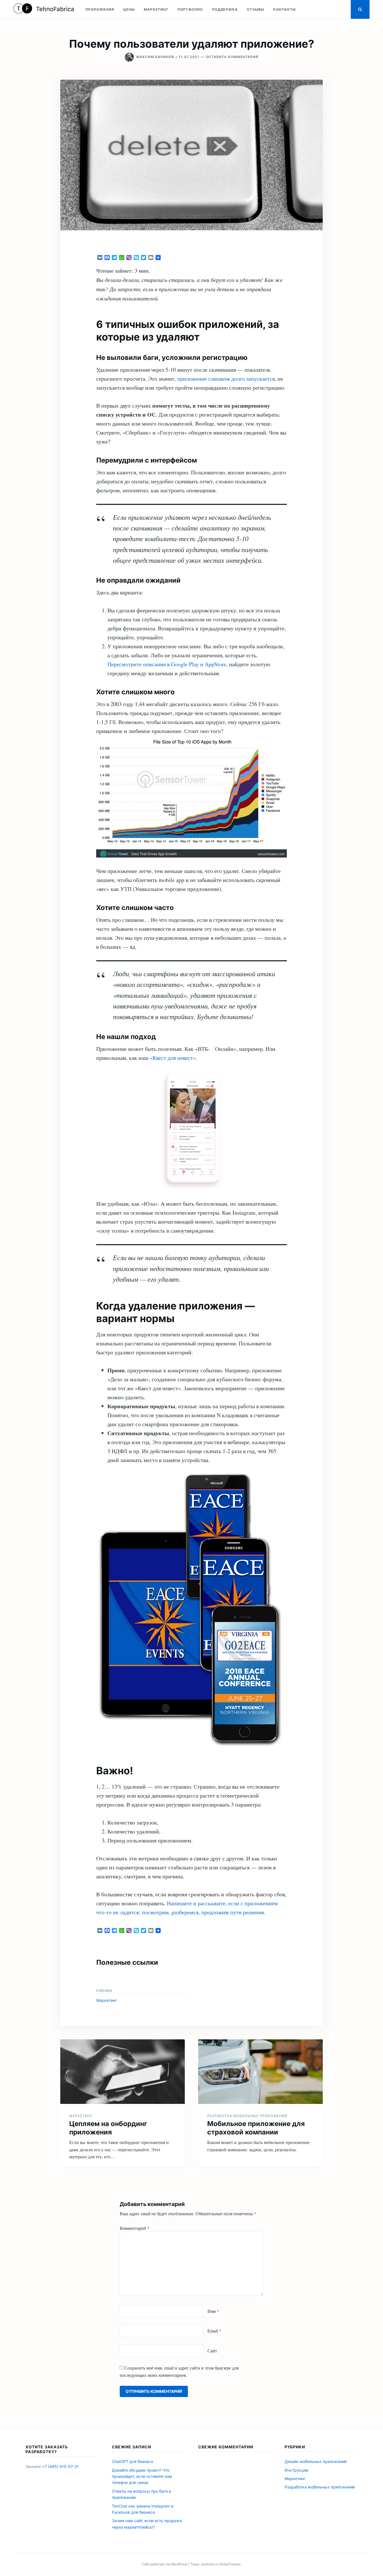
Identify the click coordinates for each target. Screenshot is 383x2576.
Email (214, 2331)
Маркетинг (156, 9)
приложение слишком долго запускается (226, 379)
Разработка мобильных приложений (247, 2116)
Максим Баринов (155, 57)
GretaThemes (230, 2564)
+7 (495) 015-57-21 (60, 2466)
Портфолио (190, 9)
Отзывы (255, 9)
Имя (213, 2311)
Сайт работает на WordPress (165, 2564)
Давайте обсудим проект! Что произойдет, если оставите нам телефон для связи (142, 2476)
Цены (129, 9)
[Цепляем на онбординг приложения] (123, 2072)
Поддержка (225, 9)
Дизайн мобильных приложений (316, 2461)
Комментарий (135, 2228)
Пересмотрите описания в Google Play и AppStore (167, 664)
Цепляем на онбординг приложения (108, 2128)
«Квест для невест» (173, 1058)
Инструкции (296, 2470)
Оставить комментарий (232, 57)
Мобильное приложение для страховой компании (256, 2128)
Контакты (285, 9)
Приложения (100, 9)
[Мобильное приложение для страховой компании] (260, 2072)
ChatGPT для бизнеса (132, 2461)
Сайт (212, 2351)
